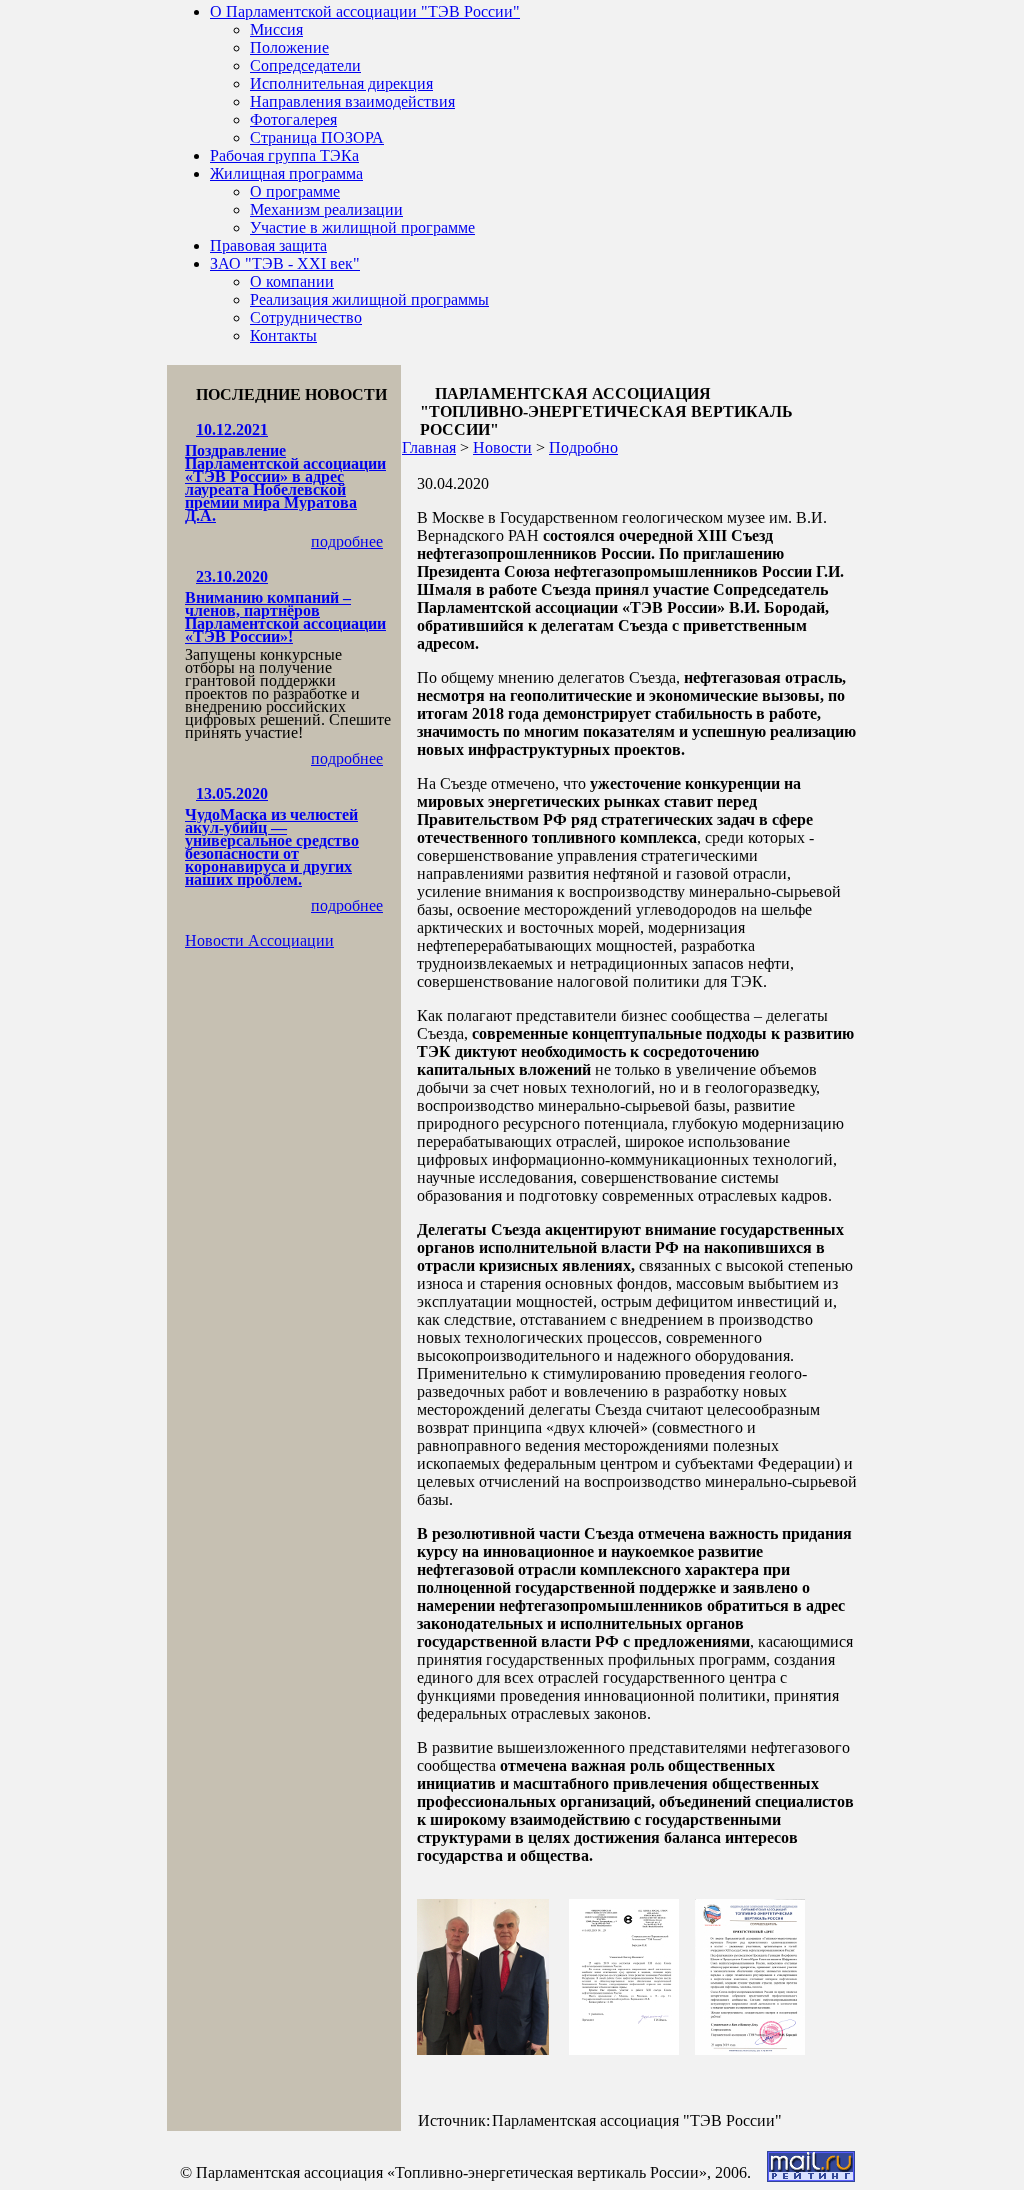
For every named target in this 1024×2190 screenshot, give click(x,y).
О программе (295, 191)
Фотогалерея (293, 119)
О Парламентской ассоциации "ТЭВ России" (365, 11)
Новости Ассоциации (259, 940)
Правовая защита (268, 245)
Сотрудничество (306, 317)
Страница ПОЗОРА (317, 137)
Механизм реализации (326, 209)
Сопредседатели (305, 65)
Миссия (276, 29)
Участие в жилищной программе (362, 227)
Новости (502, 447)
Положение (289, 47)
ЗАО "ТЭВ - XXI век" (285, 263)
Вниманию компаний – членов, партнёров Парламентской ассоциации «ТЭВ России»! (285, 617)
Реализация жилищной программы (369, 299)
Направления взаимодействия (352, 101)
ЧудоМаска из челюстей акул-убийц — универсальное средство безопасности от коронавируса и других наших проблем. (272, 847)
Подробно (583, 447)
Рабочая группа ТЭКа (284, 155)
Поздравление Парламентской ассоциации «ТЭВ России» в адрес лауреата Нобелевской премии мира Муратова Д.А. (285, 483)
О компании (292, 281)
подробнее (347, 541)
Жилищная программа (286, 173)
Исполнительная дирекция (341, 83)
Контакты (283, 335)
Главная (429, 447)
